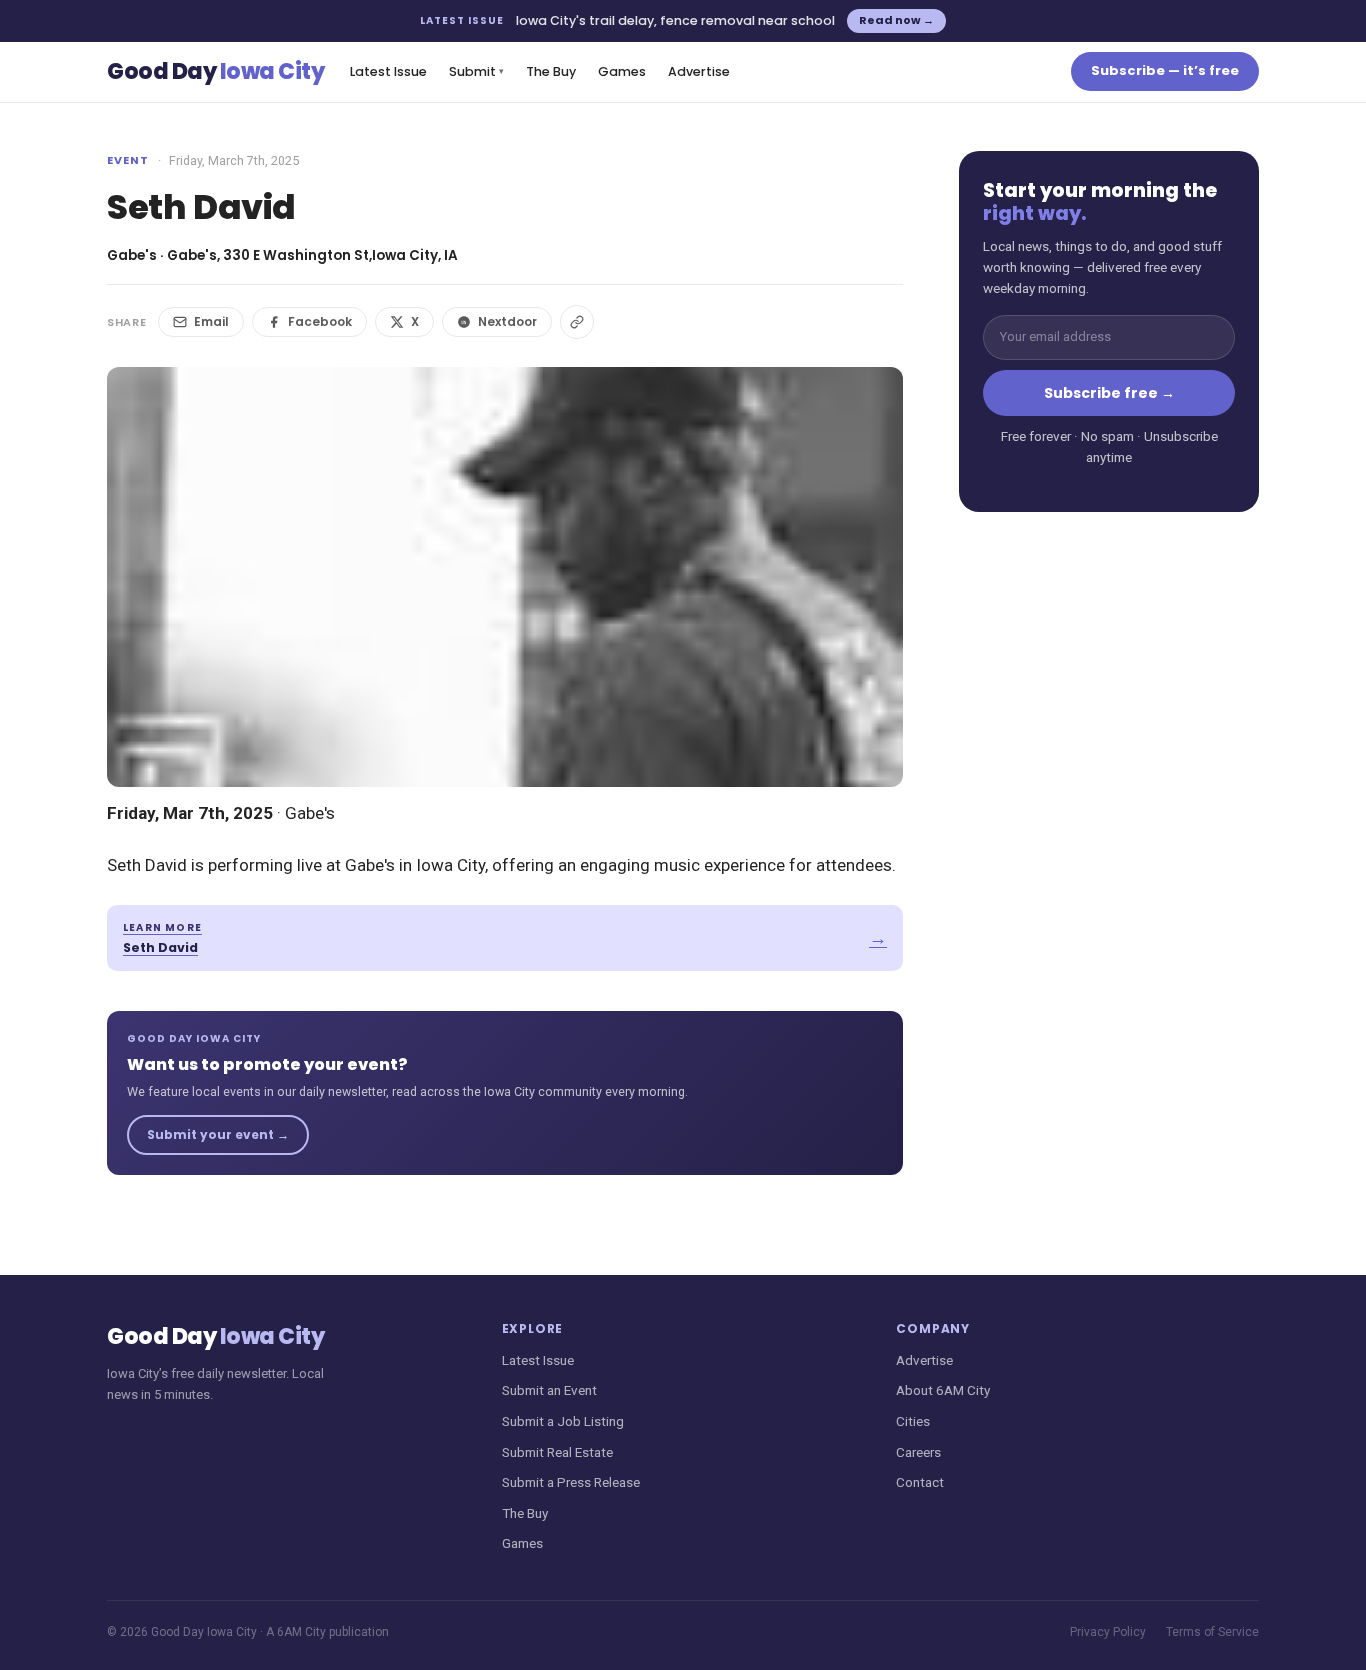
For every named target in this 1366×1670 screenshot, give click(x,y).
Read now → (896, 20)
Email (211, 321)
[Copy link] (577, 322)
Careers (918, 1452)
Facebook (320, 321)
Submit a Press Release (571, 1482)
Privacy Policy (1108, 1632)
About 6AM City (943, 1390)
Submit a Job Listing (563, 1421)
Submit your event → (218, 1134)
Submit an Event (549, 1390)
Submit (476, 71)
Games (622, 71)
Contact (920, 1482)
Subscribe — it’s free (1165, 70)
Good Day (215, 71)
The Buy (551, 71)
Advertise (699, 71)
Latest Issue (388, 71)
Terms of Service (1212, 1632)
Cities (913, 1421)
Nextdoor (507, 321)
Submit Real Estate (557, 1452)
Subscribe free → (1109, 393)
